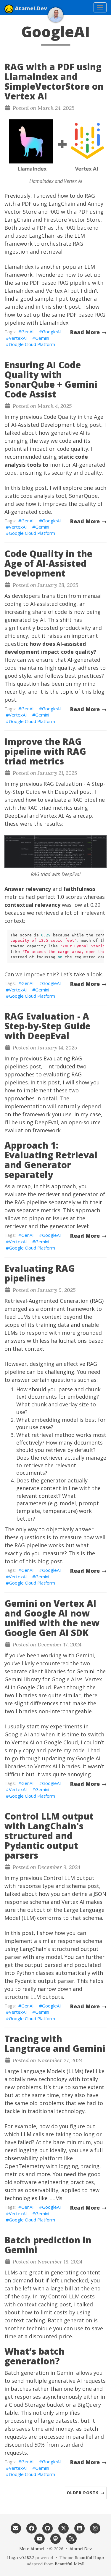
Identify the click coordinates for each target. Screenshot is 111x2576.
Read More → (88, 332)
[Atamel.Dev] (56, 15)
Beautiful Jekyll (70, 2564)
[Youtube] (40, 2538)
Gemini (42, 338)
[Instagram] (95, 2528)
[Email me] (16, 2528)
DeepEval (16, 816)
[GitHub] (48, 2528)
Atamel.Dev (31, 8)
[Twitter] (64, 2528)
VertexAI (18, 338)
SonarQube (83, 496)
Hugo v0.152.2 (21, 2558)
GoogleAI (52, 331)
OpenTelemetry (25, 2166)
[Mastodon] (56, 2538)
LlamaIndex (19, 267)
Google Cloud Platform (32, 344)
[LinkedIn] (79, 2528)
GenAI (28, 331)
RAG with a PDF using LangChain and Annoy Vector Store (54, 204)
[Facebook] (32, 2528)
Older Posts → (86, 2493)
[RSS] (71, 2538)
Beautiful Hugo (89, 2558)
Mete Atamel (32, 2549)
